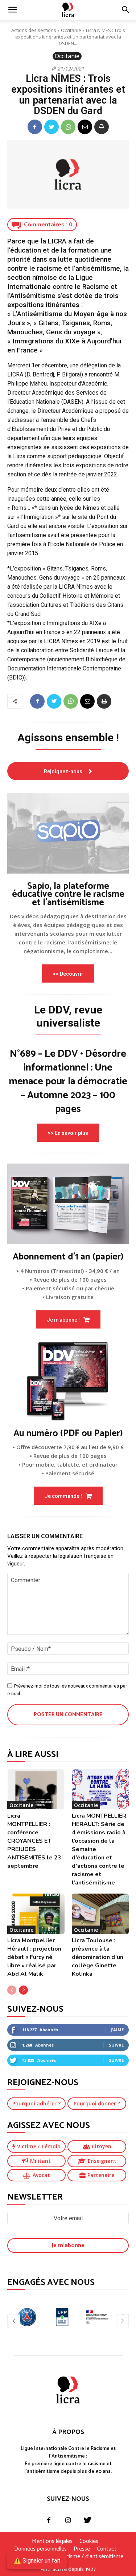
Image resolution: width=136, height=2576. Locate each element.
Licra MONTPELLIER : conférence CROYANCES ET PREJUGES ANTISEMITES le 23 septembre (34, 1841)
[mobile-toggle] (12, 10)
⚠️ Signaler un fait (37, 2561)
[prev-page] (12, 1990)
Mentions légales (52, 2541)
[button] (126, 10)
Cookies (89, 2541)
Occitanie (71, 30)
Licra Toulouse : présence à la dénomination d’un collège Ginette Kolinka (98, 1957)
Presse (82, 2549)
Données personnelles (40, 2549)
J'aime (117, 2030)
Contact (107, 2549)
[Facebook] (35, 127)
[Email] (85, 127)
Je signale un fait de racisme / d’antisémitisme (68, 2557)
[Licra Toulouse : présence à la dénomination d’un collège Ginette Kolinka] (100, 1914)
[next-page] (23, 1990)
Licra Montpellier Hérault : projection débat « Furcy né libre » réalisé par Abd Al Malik (34, 1957)
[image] (68, 833)
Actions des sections (34, 30)
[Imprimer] (102, 127)
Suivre (116, 2045)
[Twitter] (51, 127)
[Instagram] (68, 2521)
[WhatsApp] (68, 127)
